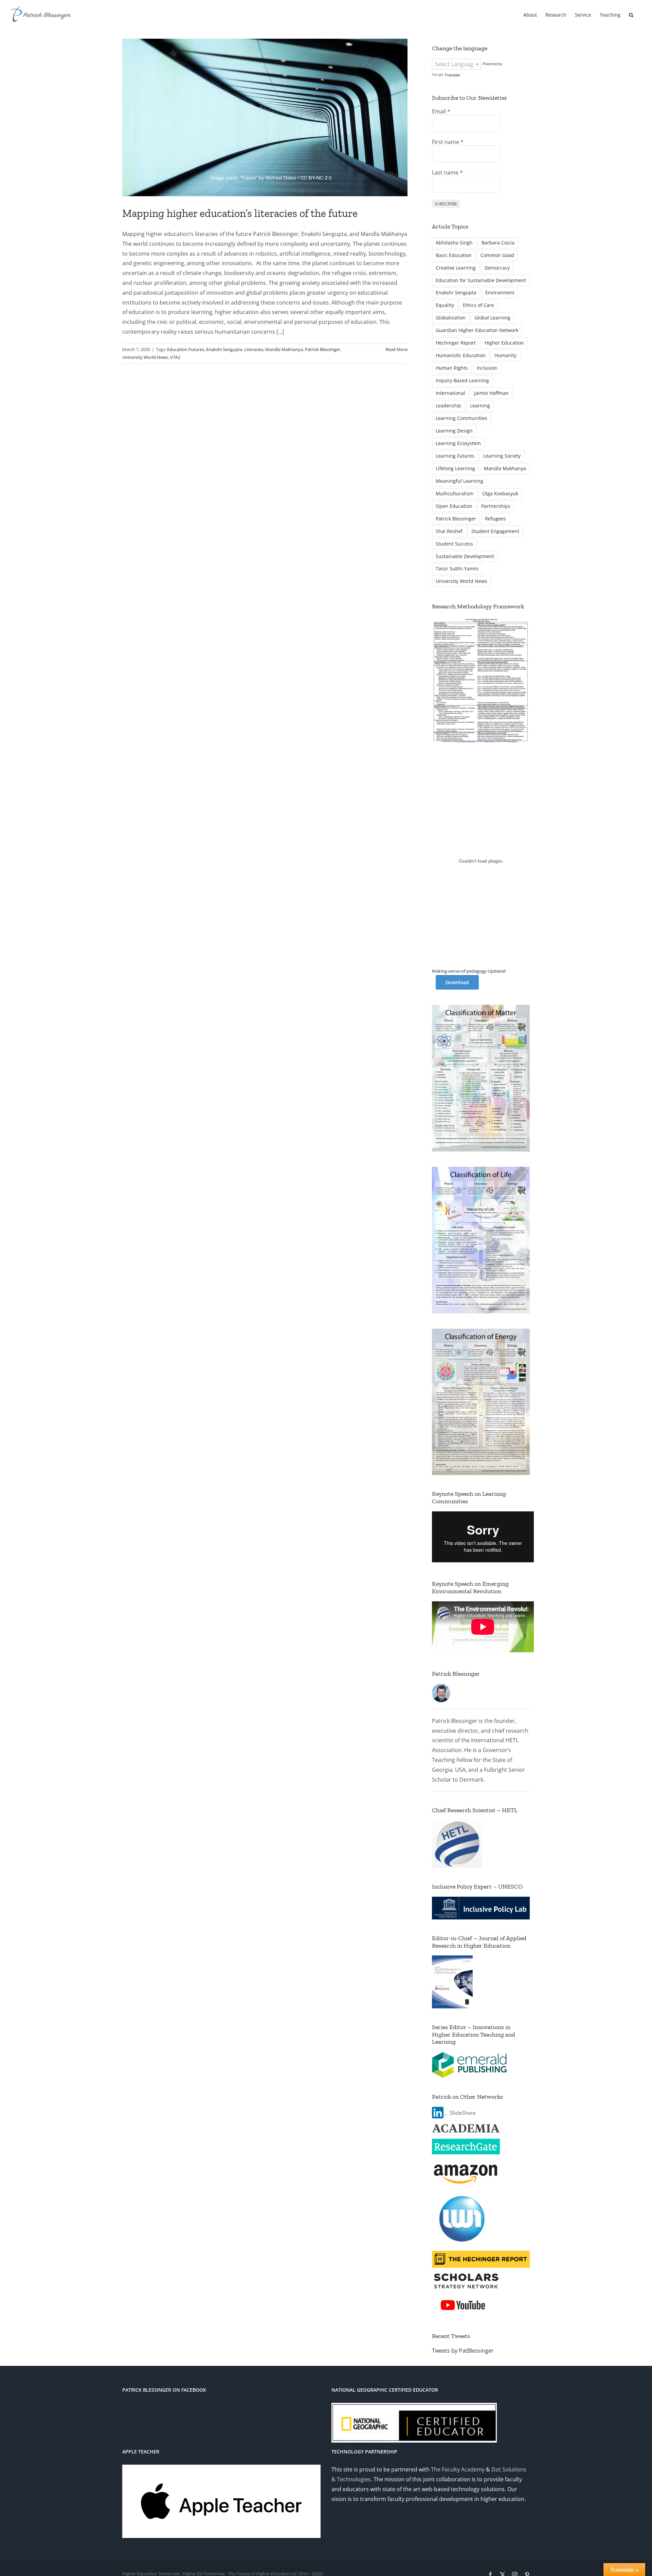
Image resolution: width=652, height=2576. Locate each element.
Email (441, 111)
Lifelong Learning (455, 468)
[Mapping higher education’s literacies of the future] (265, 117)
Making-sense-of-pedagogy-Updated (469, 971)
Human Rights (452, 368)
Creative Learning (456, 268)
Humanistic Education (461, 355)
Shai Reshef (449, 531)
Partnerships (496, 506)
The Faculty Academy (458, 2469)
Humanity (505, 355)
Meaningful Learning (459, 481)
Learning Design (454, 431)
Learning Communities (461, 418)
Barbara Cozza (498, 243)
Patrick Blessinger (323, 349)
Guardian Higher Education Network (477, 330)
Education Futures (186, 349)
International (450, 393)
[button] (631, 14)
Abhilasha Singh (454, 243)
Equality (445, 305)
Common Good (497, 255)
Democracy (497, 268)
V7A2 (175, 357)
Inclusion (487, 368)
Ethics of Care (478, 305)
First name (448, 142)
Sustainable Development (465, 556)
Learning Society (502, 456)
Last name (447, 172)
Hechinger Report (456, 343)
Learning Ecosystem (458, 443)
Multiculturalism (455, 493)
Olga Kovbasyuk (500, 493)
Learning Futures (455, 456)
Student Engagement (495, 531)
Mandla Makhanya (284, 349)
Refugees (495, 519)
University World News (145, 357)
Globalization (451, 318)
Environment (500, 292)
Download (457, 982)
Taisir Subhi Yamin (457, 568)
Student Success (454, 544)
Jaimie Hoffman (491, 393)
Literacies (254, 349)
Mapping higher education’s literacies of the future (240, 213)
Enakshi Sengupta (224, 349)
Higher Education (504, 343)
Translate (452, 75)
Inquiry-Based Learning (462, 380)
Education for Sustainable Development (481, 280)
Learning (480, 406)
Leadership (448, 406)
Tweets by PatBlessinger (463, 2351)
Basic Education (454, 255)
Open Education (454, 506)
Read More (396, 349)
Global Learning (492, 318)
